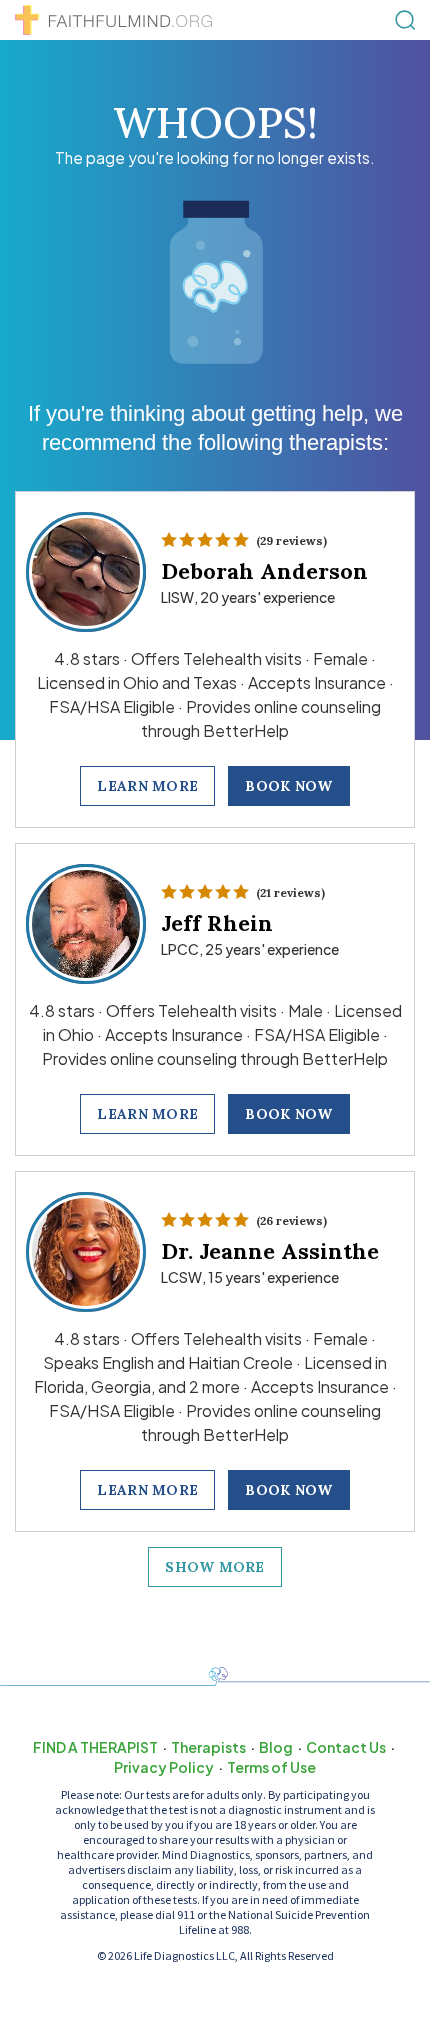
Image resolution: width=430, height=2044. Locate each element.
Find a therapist (95, 1747)
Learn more (147, 786)
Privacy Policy (164, 1767)
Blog (276, 1747)
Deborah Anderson (264, 571)
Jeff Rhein (217, 923)
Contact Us (346, 1747)
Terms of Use (271, 1767)
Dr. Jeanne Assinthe (270, 1251)
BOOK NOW (288, 786)
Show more (215, 1567)
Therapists (208, 1747)
